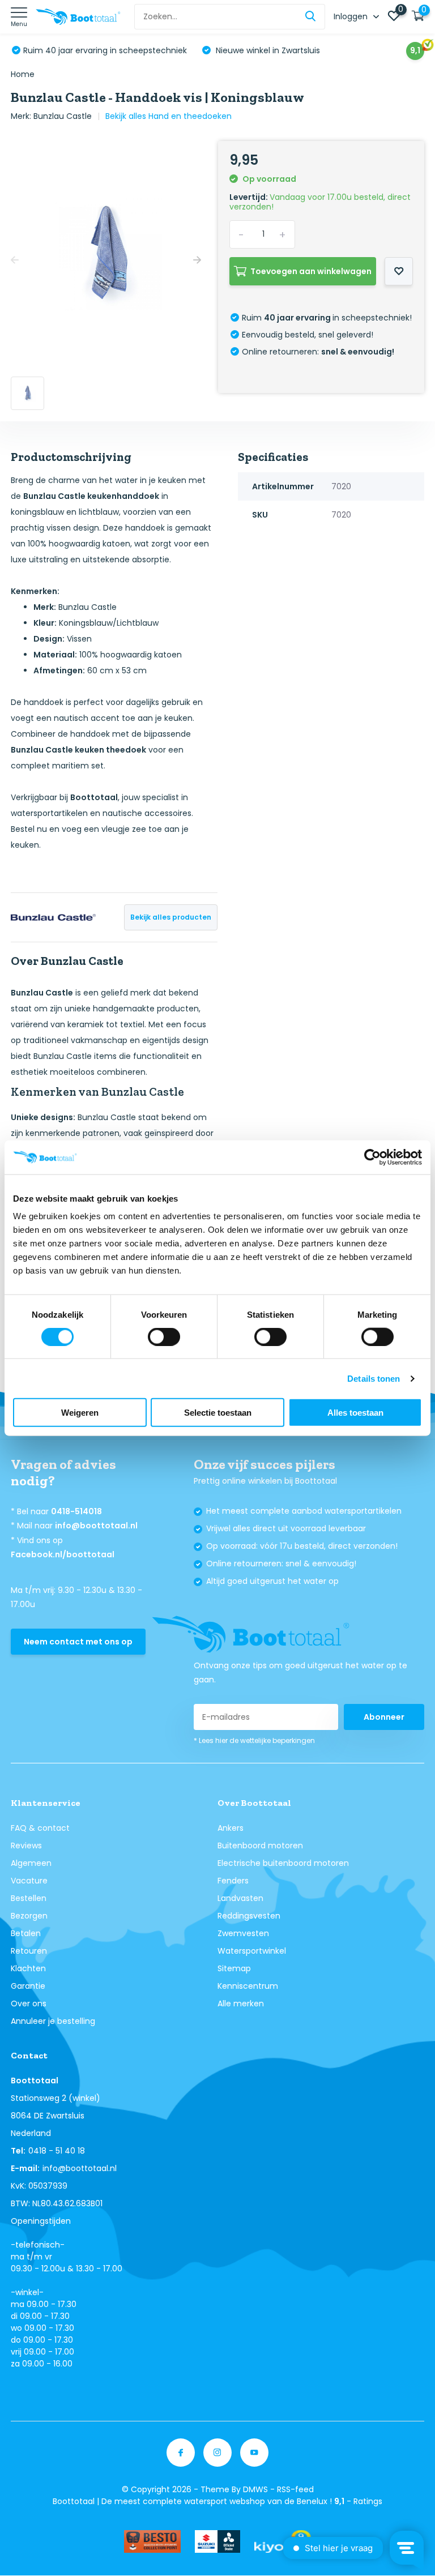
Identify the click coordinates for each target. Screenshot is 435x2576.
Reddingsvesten (249, 1916)
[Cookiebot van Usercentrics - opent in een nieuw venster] (372, 1157)
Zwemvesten (243, 1933)
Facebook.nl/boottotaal (63, 1554)
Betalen (26, 1933)
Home (23, 74)
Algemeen (31, 1863)
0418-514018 (76, 1511)
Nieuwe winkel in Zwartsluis (267, 50)
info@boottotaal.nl (96, 1526)
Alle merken (241, 2003)
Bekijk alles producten (171, 917)
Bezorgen (29, 1916)
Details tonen (374, 1378)
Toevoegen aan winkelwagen (311, 271)
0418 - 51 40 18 (57, 2151)
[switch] (164, 1336)
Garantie (28, 1986)
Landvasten (240, 1898)
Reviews (26, 1846)
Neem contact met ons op (78, 1642)
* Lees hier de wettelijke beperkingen (254, 1740)
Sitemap (234, 1968)
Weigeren (80, 1413)
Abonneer (384, 1717)
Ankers (231, 1828)
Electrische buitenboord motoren (283, 1863)
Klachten (28, 1968)
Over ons (29, 2003)
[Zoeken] (311, 17)
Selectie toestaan (218, 1413)
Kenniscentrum (248, 1986)
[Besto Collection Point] (152, 2541)
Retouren (29, 1951)
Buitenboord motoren (260, 1846)
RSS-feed (295, 2489)
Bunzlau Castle (63, 116)
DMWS (255, 2489)
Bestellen (29, 1898)
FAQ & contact (40, 1828)
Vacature (29, 1881)
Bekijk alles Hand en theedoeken (169, 116)
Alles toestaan (355, 1413)
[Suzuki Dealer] (217, 2541)
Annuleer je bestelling (53, 2021)
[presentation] (15, 260)
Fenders (233, 1881)
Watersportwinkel (252, 1951)
